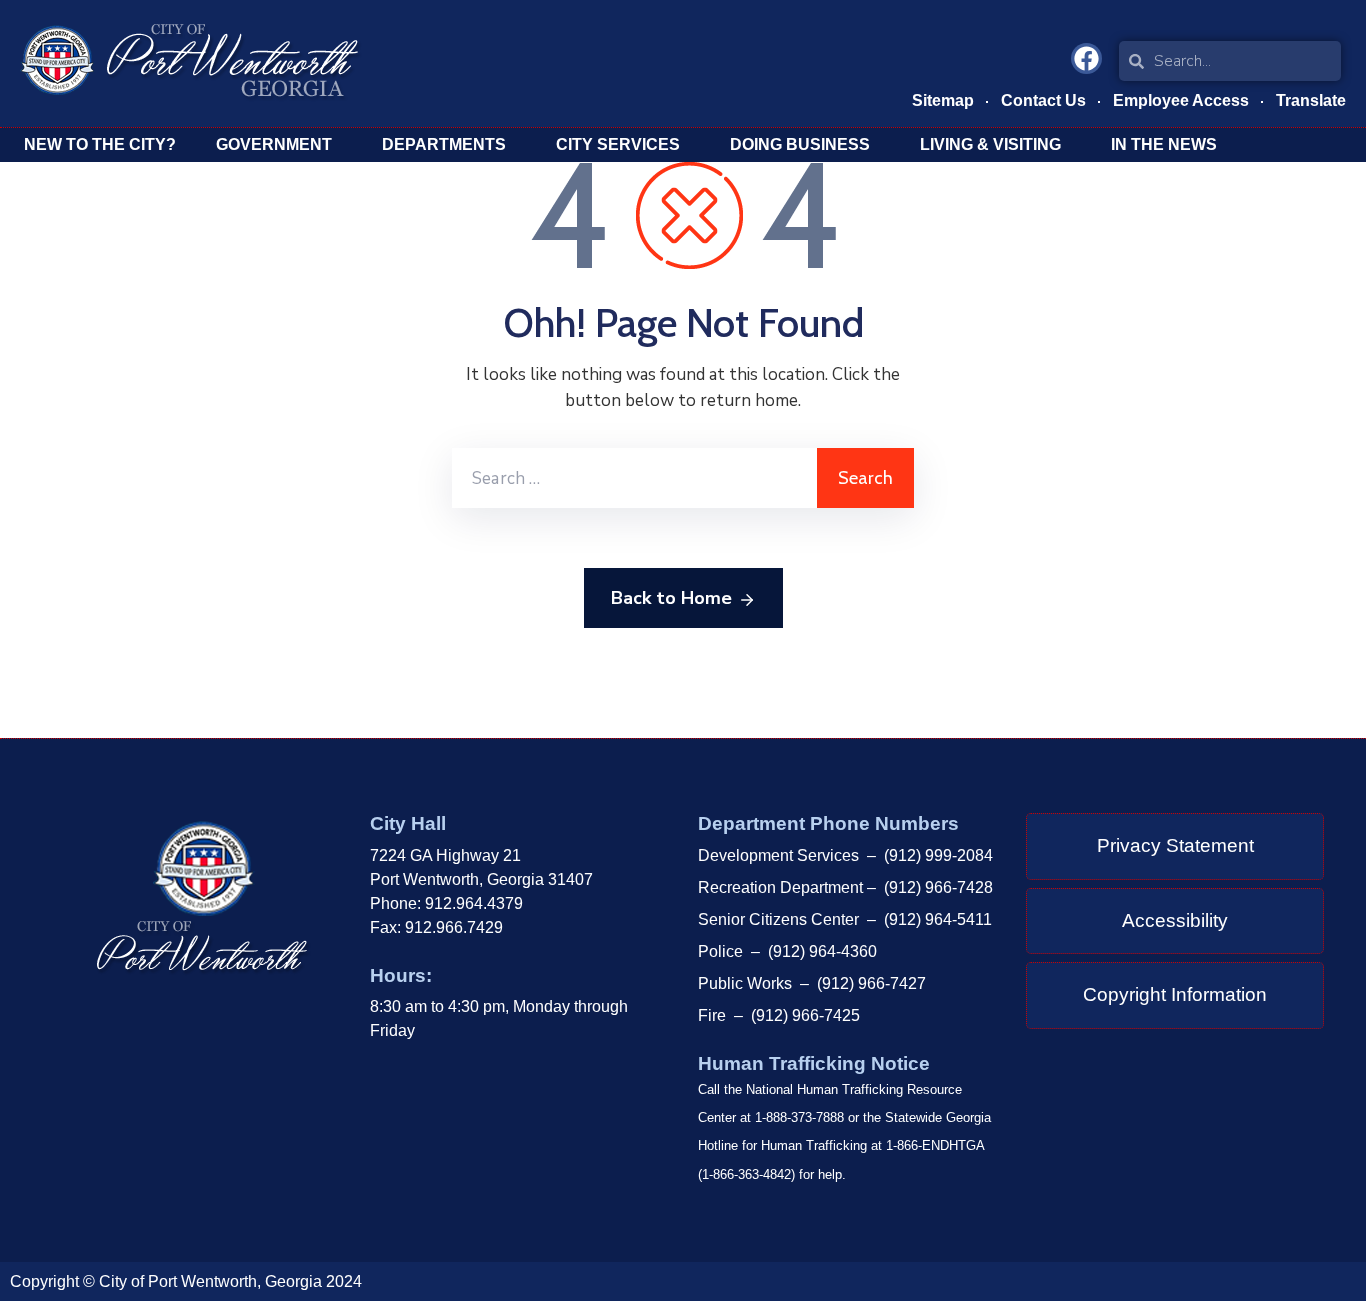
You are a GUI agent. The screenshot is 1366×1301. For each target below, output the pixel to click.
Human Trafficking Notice (814, 1063)
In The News (1164, 144)
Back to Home (671, 598)
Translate (1311, 100)
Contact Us (1043, 100)
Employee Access (1181, 100)
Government (274, 144)
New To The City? (100, 144)
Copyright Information (1175, 994)
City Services (618, 144)
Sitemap (943, 100)
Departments (444, 144)
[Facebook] (1086, 58)
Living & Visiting (990, 144)
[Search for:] (634, 478)
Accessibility (1175, 920)
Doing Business (800, 144)
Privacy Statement (1175, 845)
